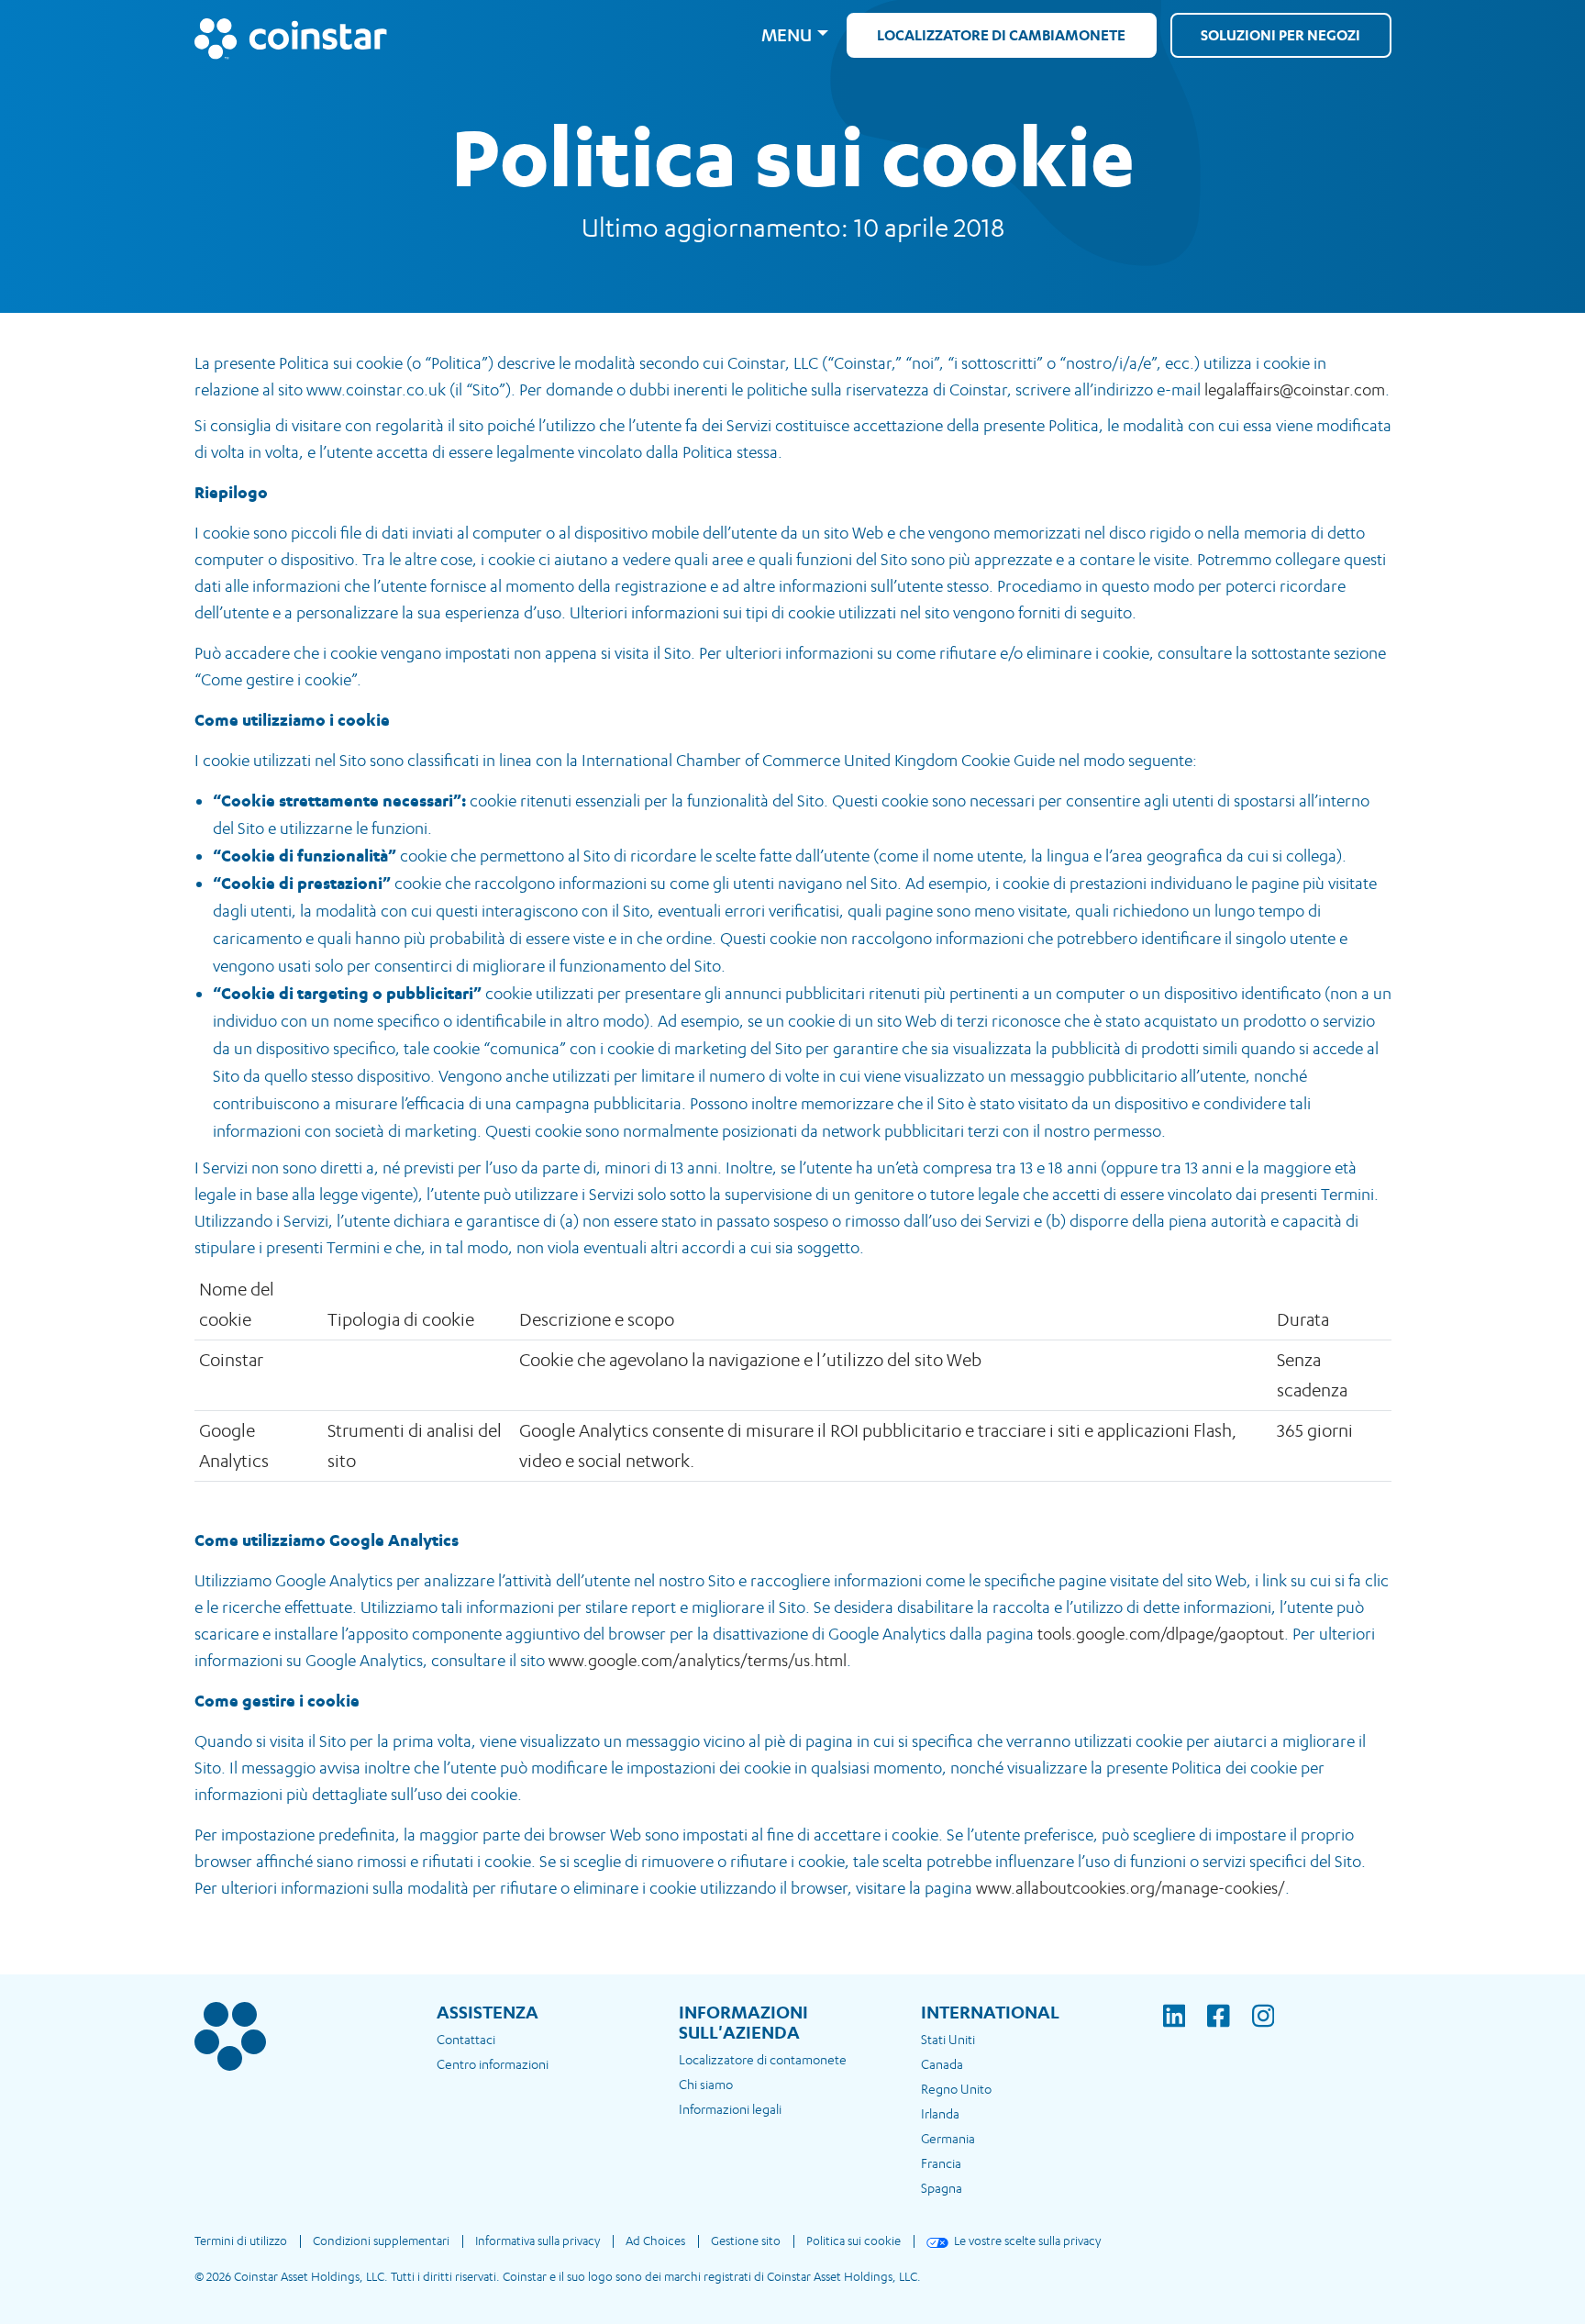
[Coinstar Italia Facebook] (1230, 2028)
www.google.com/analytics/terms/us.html (698, 1660)
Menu (787, 35)
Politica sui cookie (853, 2241)
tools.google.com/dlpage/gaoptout (1161, 1634)
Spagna (942, 2188)
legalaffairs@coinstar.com (1295, 389)
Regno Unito (956, 2089)
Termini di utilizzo (241, 2241)
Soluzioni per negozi (1280, 35)
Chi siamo (706, 2084)
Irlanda (940, 2113)
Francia (941, 2163)
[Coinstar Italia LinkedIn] (1186, 2028)
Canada (942, 2064)
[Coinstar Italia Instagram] (1264, 2028)
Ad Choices (655, 2241)
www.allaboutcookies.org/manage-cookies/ (1131, 1888)
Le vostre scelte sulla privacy (1027, 2241)
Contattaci (466, 2039)
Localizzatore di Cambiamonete (1001, 35)
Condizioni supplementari (381, 2241)
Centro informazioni (493, 2064)
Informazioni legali (730, 2109)
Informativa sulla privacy (538, 2241)
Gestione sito (746, 2241)
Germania (948, 2138)
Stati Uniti (948, 2039)
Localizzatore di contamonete (763, 2059)
